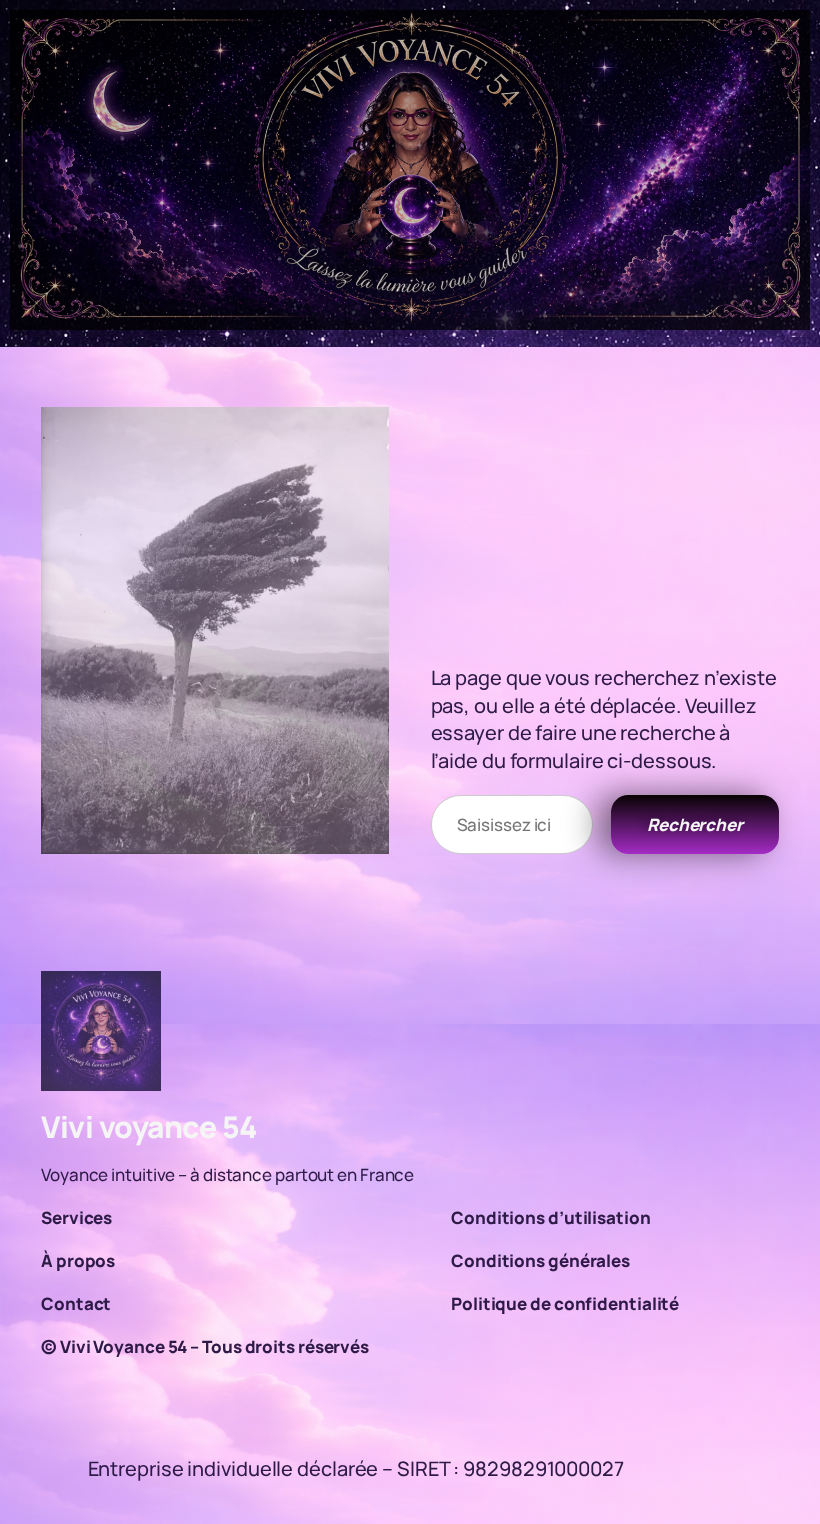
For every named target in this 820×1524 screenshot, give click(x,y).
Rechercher (695, 824)
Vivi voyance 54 (149, 1126)
